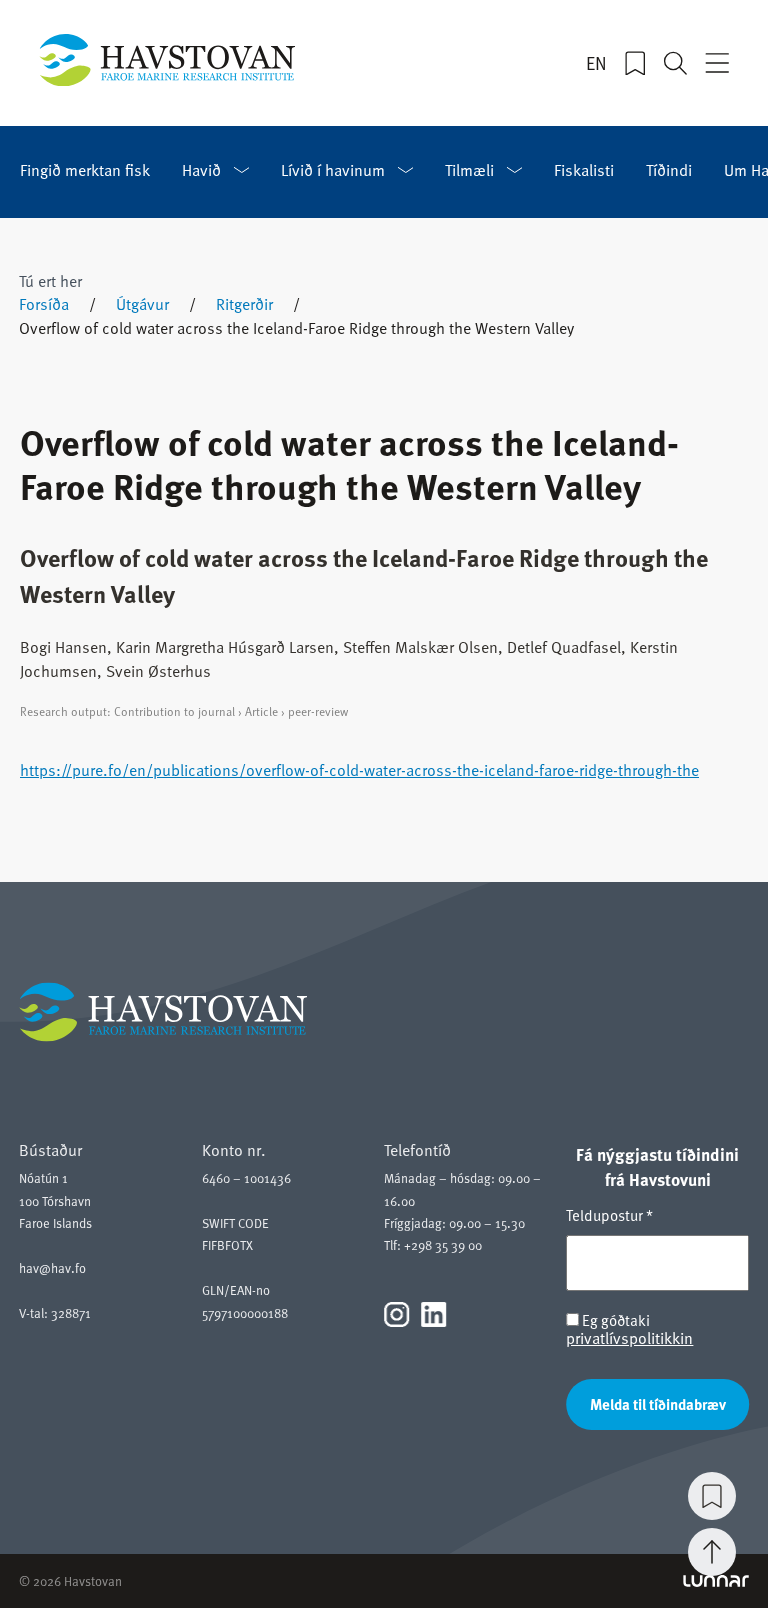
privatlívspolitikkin (629, 1338)
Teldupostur (609, 1215)
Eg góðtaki (629, 1329)
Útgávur (142, 304)
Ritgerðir (244, 304)
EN (596, 63)
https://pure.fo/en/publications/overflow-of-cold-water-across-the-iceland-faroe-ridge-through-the (359, 770)
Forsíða (44, 304)
